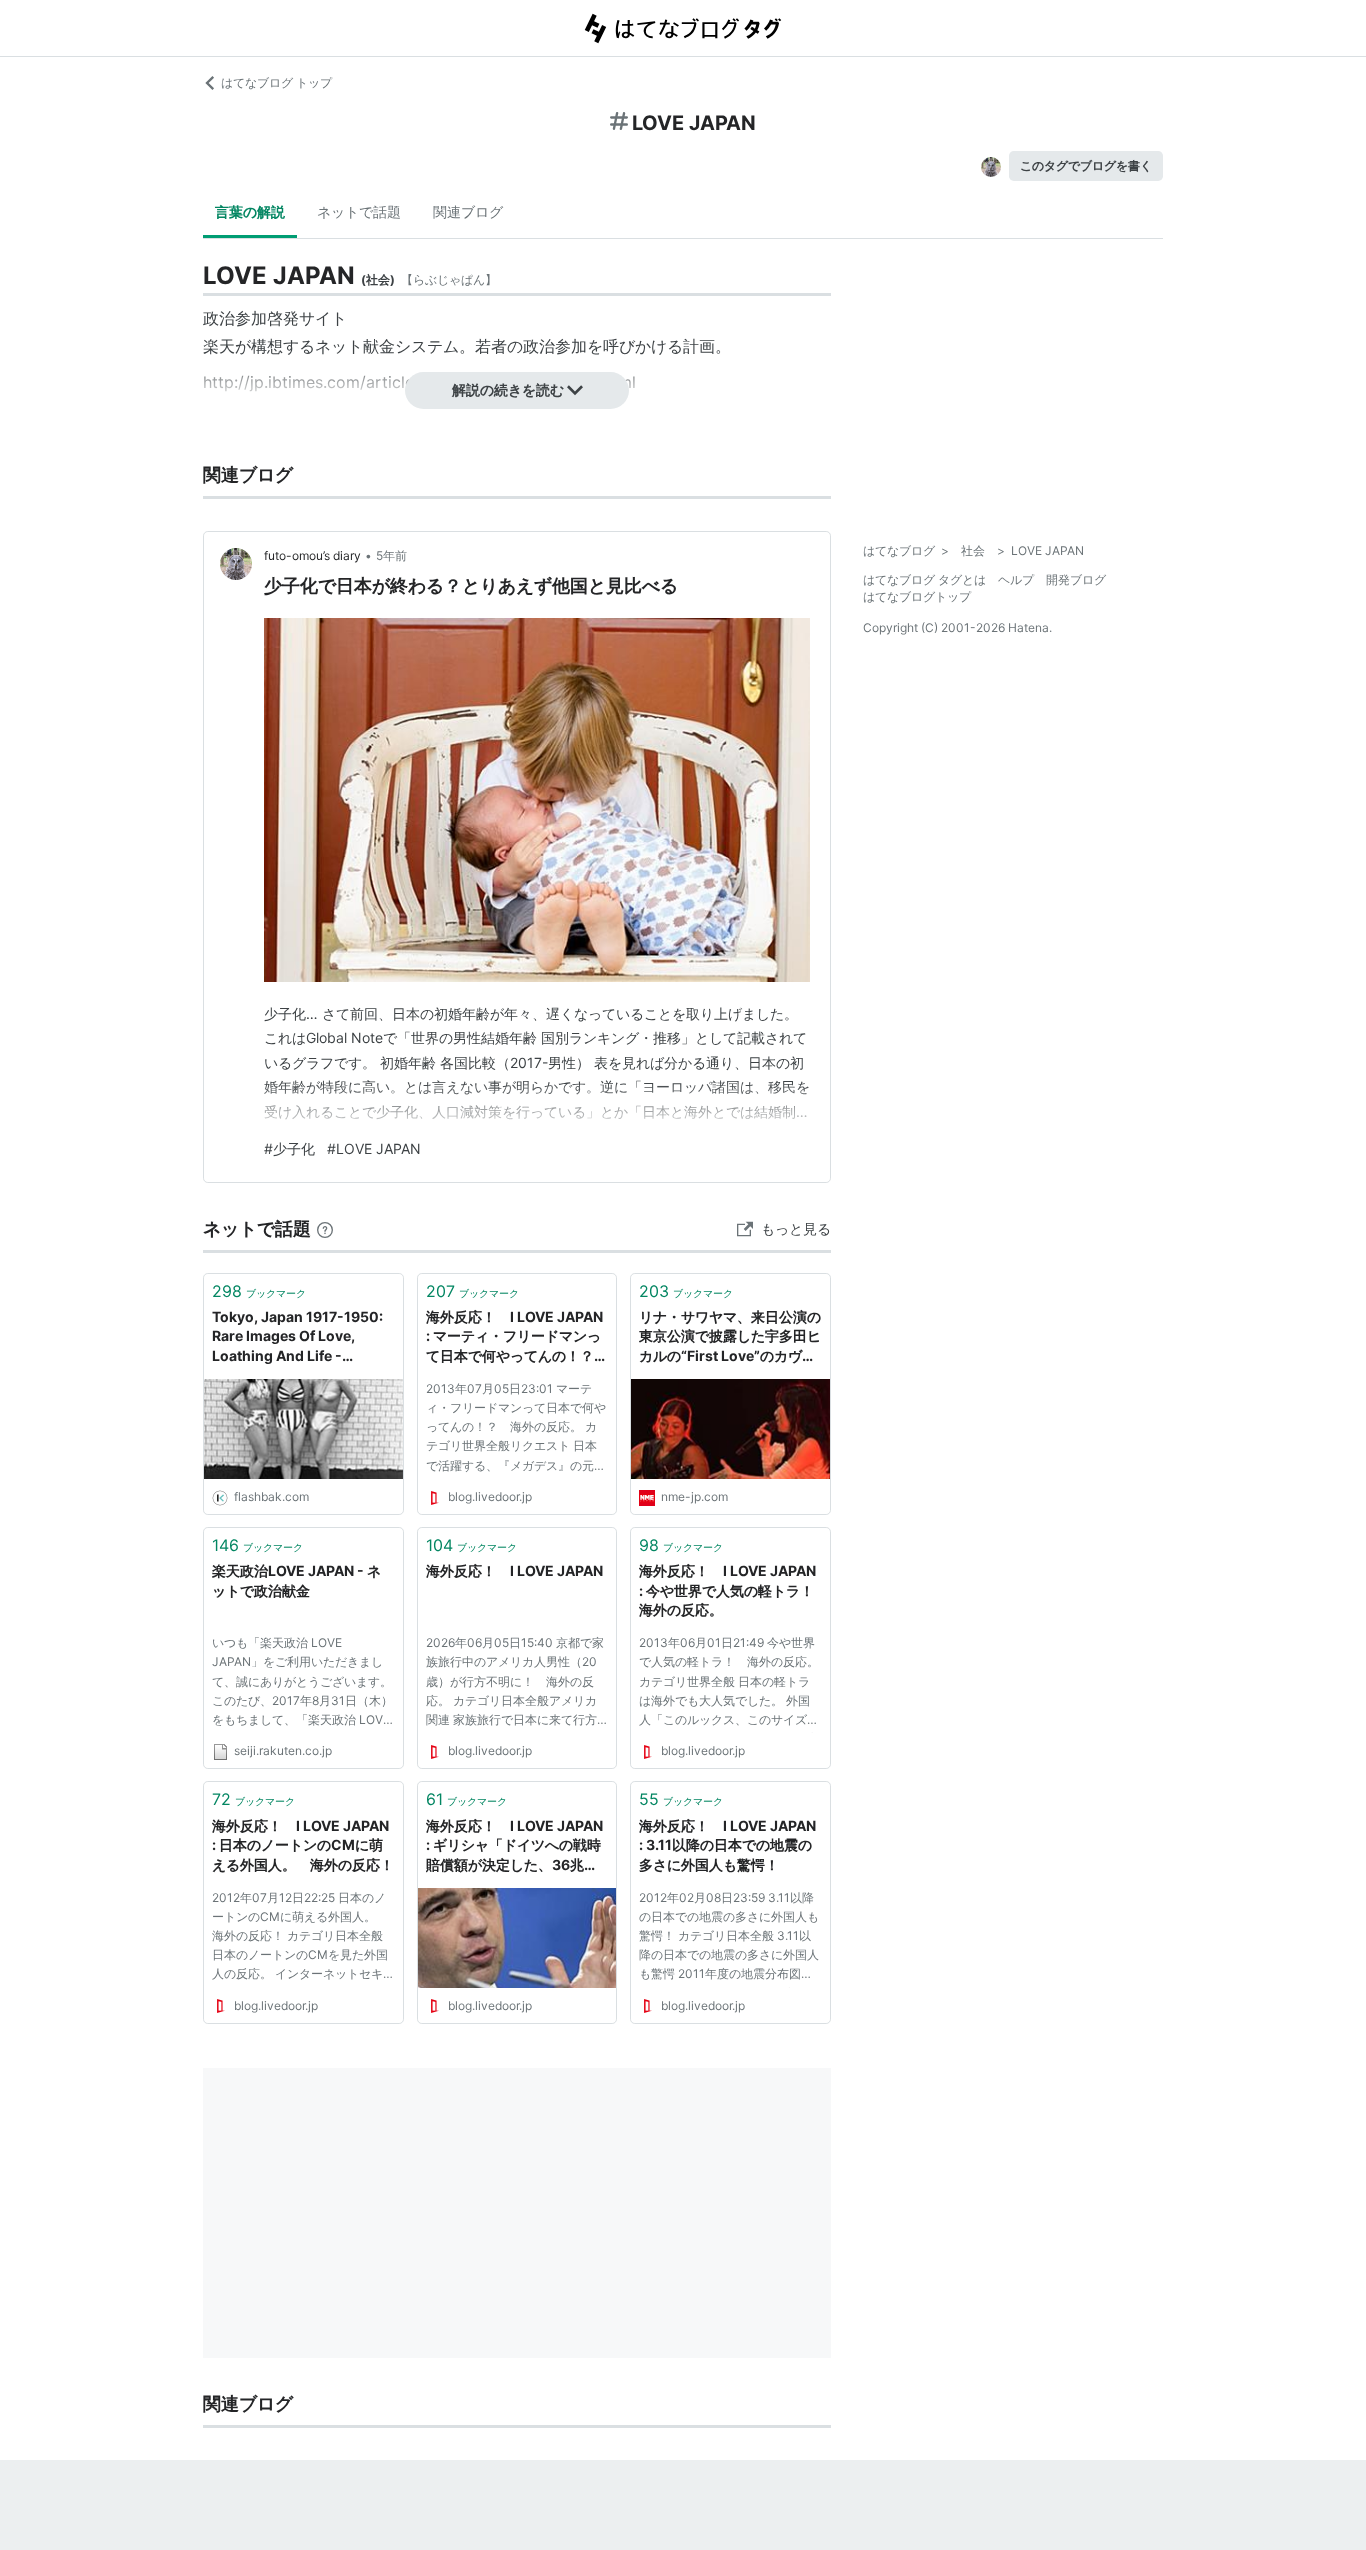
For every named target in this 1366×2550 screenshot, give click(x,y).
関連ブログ (468, 211)
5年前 (391, 555)
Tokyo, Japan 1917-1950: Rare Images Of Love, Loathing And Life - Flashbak (297, 1337)
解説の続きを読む (508, 389)
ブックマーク (259, 1291)
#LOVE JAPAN (374, 1148)
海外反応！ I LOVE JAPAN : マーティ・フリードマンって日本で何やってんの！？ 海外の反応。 (517, 1337)
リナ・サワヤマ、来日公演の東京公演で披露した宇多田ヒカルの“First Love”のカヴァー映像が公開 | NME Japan (730, 1337)
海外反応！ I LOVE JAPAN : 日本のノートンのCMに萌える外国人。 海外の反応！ (303, 1845)
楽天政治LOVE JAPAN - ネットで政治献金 (296, 1580)
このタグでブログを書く (1086, 165)
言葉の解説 (250, 211)
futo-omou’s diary (312, 555)
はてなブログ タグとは (924, 579)
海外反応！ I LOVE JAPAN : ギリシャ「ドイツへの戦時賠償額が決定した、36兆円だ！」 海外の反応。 (517, 1846)
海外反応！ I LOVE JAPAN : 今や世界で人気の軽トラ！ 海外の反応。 (730, 1590)
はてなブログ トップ (276, 82)
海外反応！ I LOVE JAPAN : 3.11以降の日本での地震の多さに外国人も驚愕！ (730, 1845)
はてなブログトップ (917, 596)
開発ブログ (1076, 579)
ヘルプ (1016, 579)
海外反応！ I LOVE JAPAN (517, 1570)
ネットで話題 (359, 211)
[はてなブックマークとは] (325, 1228)
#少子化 (289, 1148)
